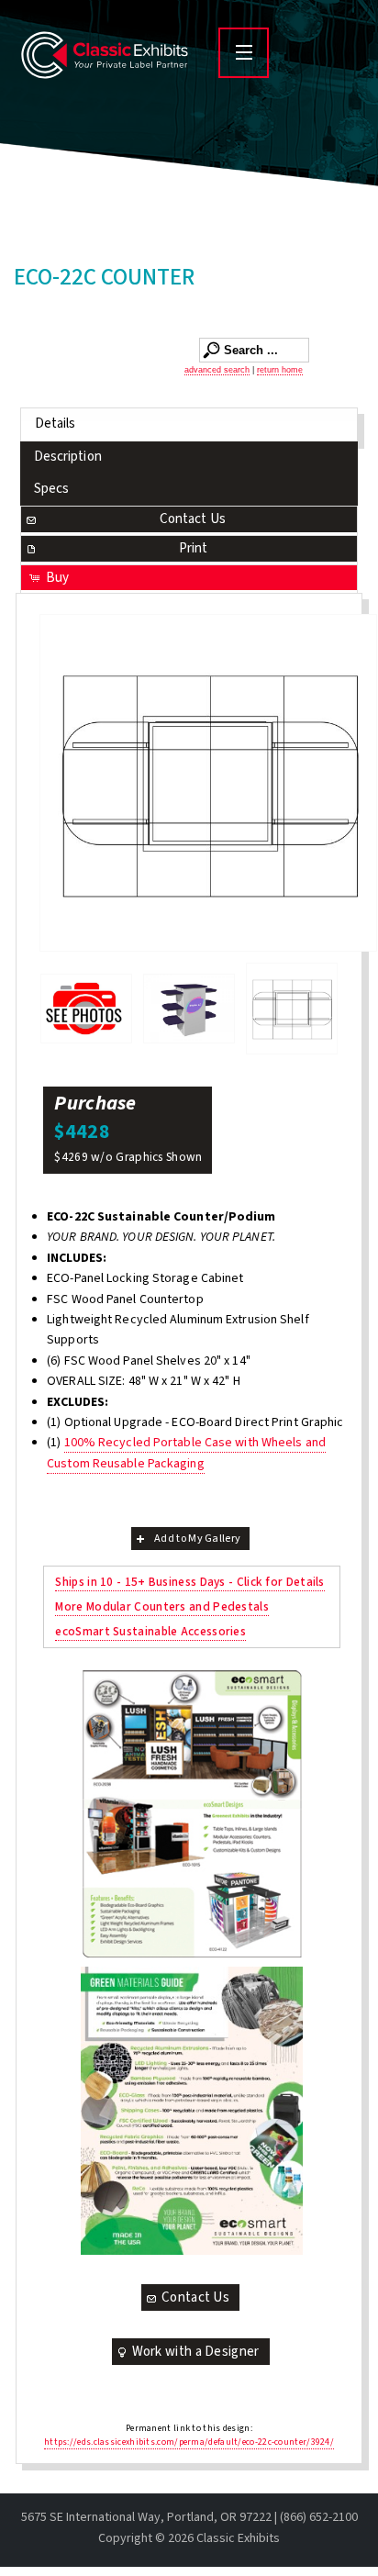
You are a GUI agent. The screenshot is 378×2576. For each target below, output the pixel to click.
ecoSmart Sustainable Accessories (150, 1631)
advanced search (217, 370)
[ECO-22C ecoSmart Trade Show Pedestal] (208, 783)
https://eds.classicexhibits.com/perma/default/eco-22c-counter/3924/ (189, 2442)
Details (56, 424)
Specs (52, 489)
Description (68, 457)
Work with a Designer (196, 2352)
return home (280, 370)
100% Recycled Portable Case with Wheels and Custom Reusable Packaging (186, 1453)
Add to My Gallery (197, 1539)
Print (194, 548)
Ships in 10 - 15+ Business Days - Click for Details (189, 1582)
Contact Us (193, 519)
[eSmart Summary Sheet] (192, 1814)
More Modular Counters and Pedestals (162, 1606)
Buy (57, 578)
